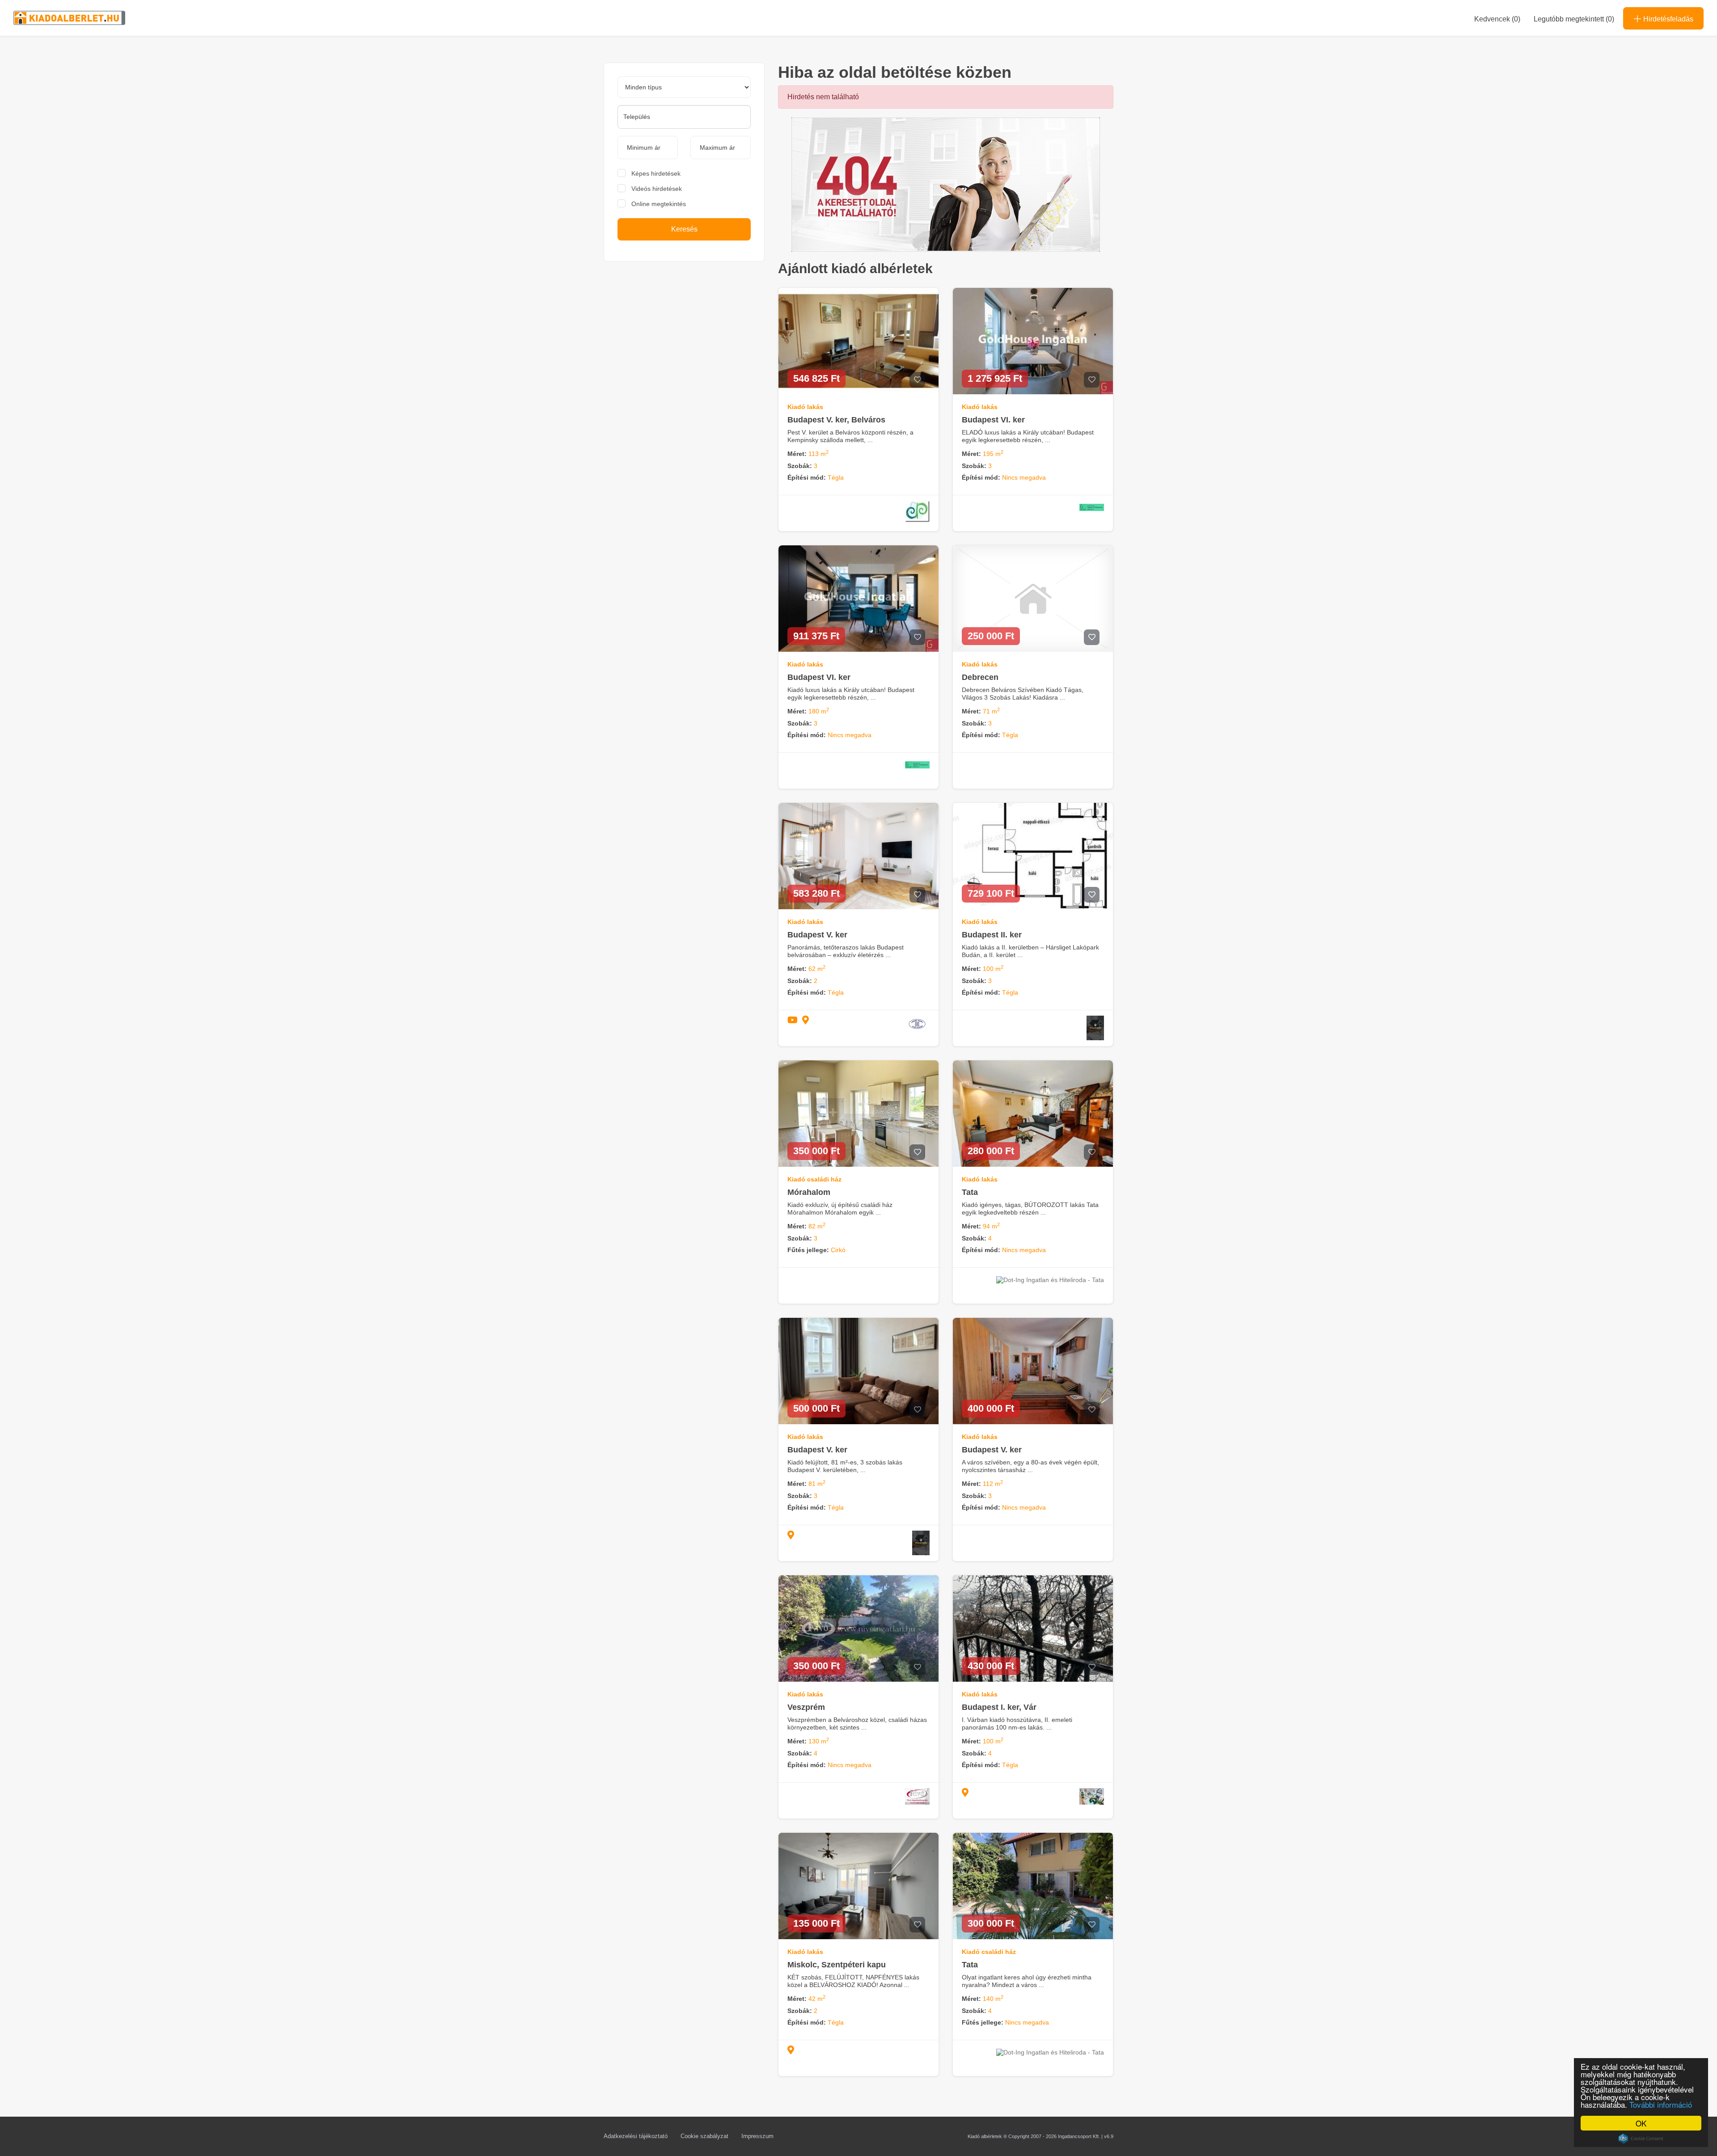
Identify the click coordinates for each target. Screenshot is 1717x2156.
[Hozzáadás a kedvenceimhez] (917, 380)
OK (1641, 2123)
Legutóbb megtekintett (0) (1574, 19)
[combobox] (684, 117)
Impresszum (757, 2136)
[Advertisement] (684, 338)
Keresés (684, 229)
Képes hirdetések (656, 173)
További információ (1661, 2104)
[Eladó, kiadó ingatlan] (946, 184)
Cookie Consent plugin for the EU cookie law (1641, 2139)
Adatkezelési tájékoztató (636, 2136)
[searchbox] (684, 117)
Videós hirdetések (657, 189)
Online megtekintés (659, 204)
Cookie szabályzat (704, 2136)
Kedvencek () (1497, 19)
